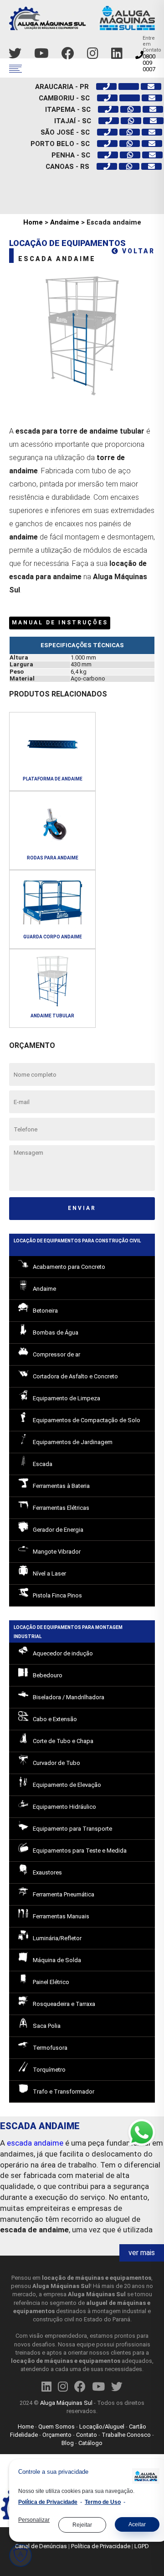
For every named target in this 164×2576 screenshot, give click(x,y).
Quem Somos (56, 2427)
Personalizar (34, 2520)
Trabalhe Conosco (126, 2435)
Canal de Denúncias (41, 2546)
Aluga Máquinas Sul (66, 2403)
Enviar (82, 1208)
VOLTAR (137, 251)
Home (33, 222)
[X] (15, 54)
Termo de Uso (103, 2502)
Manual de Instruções (60, 623)
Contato (87, 2435)
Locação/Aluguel (102, 2427)
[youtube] (41, 54)
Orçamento (57, 2435)
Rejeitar (82, 2525)
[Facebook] (68, 54)
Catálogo (90, 2443)
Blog (68, 2443)
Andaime (65, 222)
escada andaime (35, 2143)
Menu (15, 69)
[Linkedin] (117, 54)
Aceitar (137, 2524)
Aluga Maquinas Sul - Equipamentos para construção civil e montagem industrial (82, 22)
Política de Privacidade (101, 2546)
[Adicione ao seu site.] (143, 2477)
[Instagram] (93, 54)
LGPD (142, 2546)
